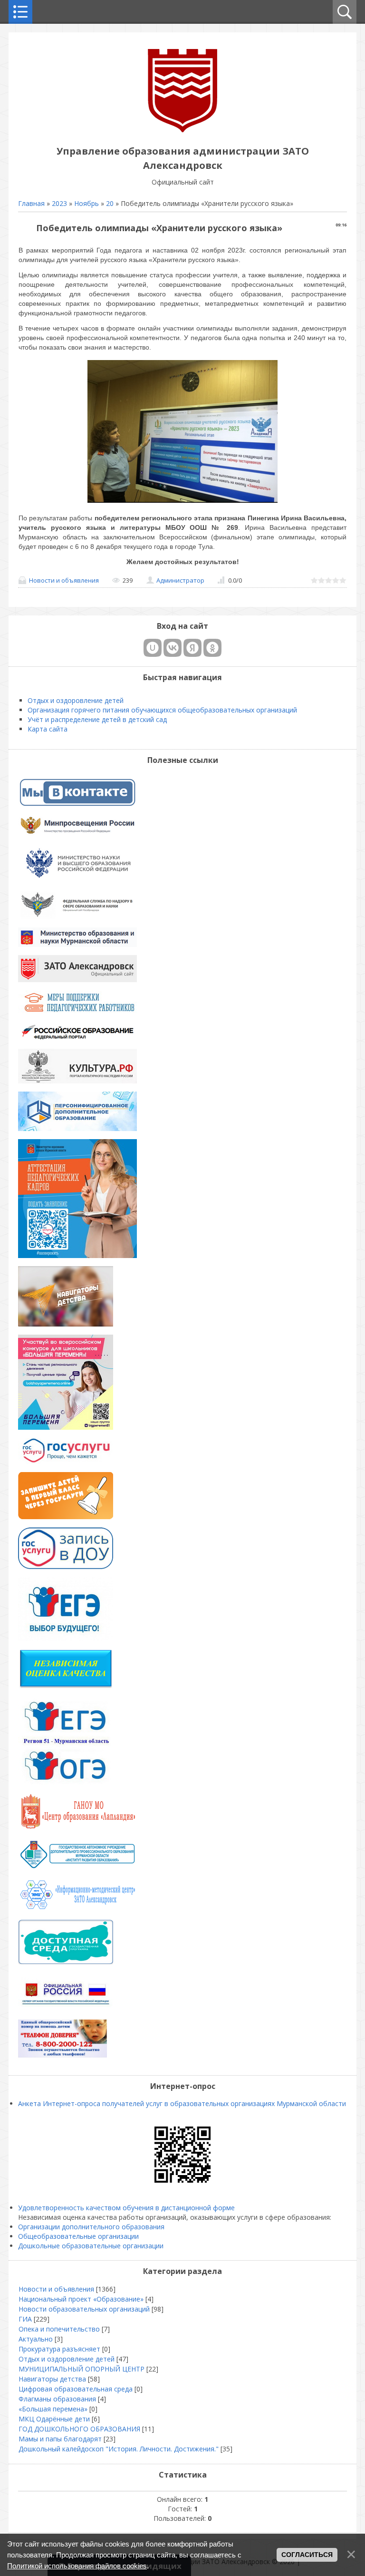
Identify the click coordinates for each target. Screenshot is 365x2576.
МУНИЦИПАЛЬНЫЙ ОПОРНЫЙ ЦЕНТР (82, 2369)
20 (110, 203)
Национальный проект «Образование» (81, 2299)
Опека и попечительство (59, 2329)
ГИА (25, 2319)
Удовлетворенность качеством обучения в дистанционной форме (126, 2208)
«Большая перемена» (53, 2409)
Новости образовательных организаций (84, 2309)
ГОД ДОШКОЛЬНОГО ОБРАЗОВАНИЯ (79, 2429)
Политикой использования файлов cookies (77, 2566)
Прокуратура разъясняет (59, 2349)
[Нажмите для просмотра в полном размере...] (182, 503)
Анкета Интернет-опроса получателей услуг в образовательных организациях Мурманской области (182, 2103)
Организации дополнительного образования (91, 2227)
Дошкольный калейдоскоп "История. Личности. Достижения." (119, 2449)
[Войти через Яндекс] (192, 648)
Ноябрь (86, 203)
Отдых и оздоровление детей (67, 2359)
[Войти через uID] (153, 648)
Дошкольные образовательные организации (91, 2246)
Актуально (36, 2339)
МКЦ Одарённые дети (54, 2419)
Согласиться (307, 2555)
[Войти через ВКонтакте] (173, 648)
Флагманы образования (57, 2399)
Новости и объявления (64, 580)
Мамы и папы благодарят (60, 2439)
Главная (31, 203)
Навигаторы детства (52, 2379)
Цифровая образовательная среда (76, 2389)
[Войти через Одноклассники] (212, 648)
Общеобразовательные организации (78, 2236)
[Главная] (182, 130)
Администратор (180, 580)
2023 (59, 203)
